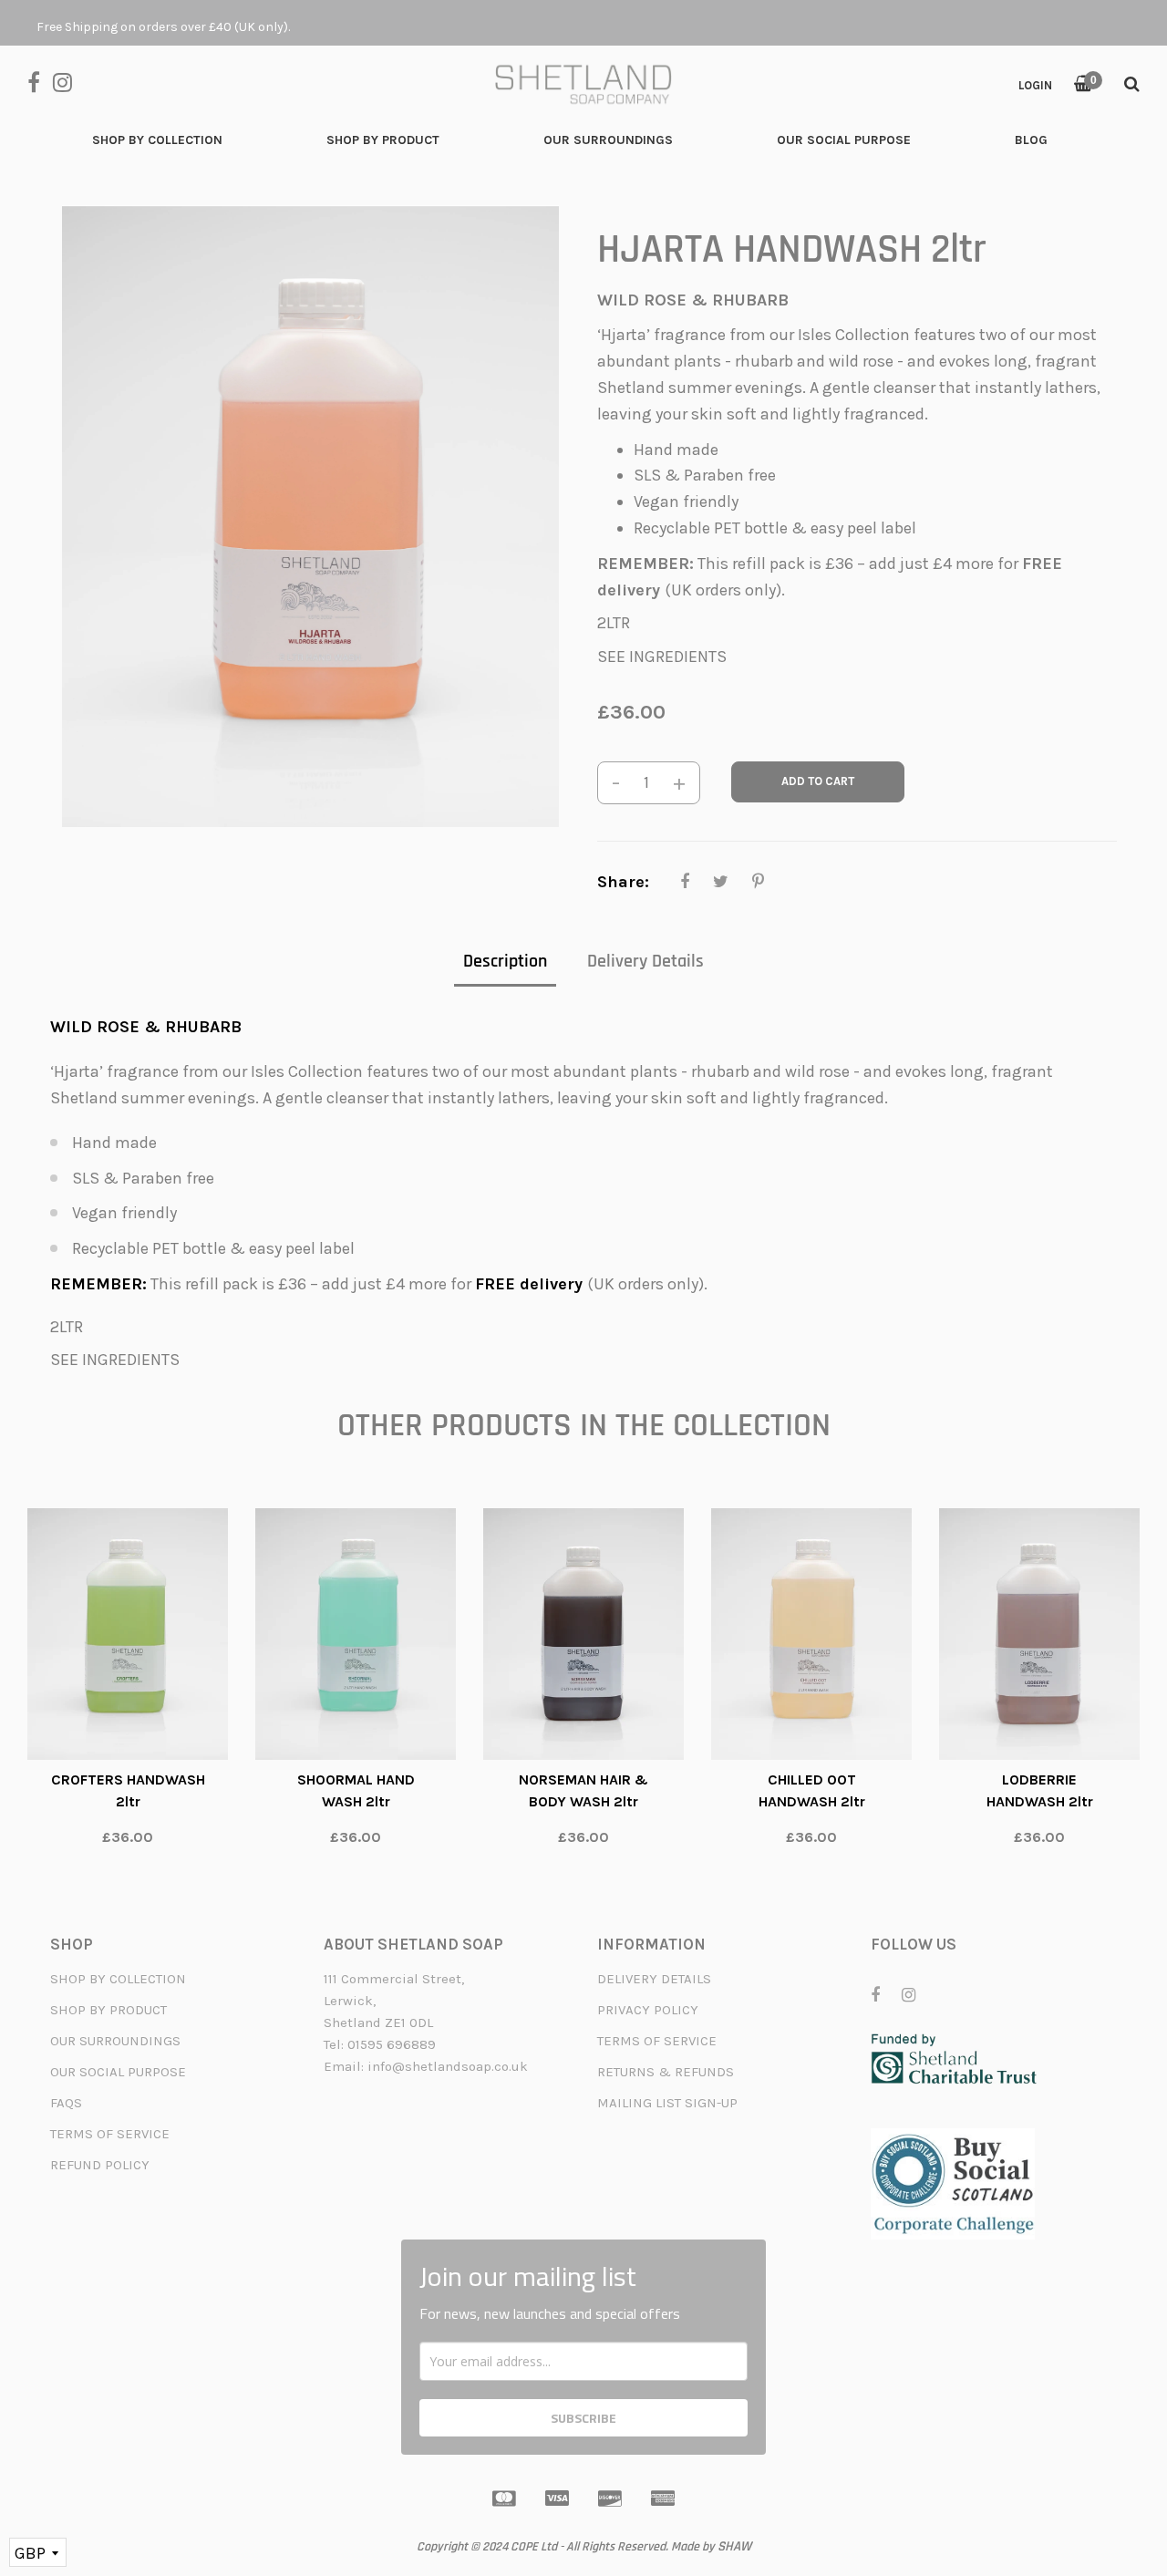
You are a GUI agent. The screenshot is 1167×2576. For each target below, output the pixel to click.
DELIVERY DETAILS (654, 1979)
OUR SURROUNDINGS (115, 2041)
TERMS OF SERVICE (110, 2134)
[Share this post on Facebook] (685, 882)
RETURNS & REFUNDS (666, 2072)
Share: (623, 882)
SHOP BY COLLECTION (118, 1979)
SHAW (734, 2546)
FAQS (66, 2103)
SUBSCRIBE (583, 2418)
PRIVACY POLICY (648, 2010)
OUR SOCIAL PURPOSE (118, 2072)
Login (1035, 85)
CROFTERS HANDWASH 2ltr (128, 1790)
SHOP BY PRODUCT (108, 2010)
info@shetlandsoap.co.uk (448, 2066)
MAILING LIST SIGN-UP (667, 2103)
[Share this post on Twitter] (721, 882)
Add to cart (818, 781)
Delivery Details (645, 961)
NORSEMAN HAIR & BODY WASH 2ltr (583, 1790)
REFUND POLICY (100, 2165)
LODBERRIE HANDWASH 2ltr (1040, 1790)
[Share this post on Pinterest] (758, 882)
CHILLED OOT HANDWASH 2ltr (812, 1790)
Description (505, 961)
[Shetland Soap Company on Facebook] (40, 81)
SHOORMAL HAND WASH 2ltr (356, 1790)
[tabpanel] (128, 1686)
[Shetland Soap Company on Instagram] (67, 81)
